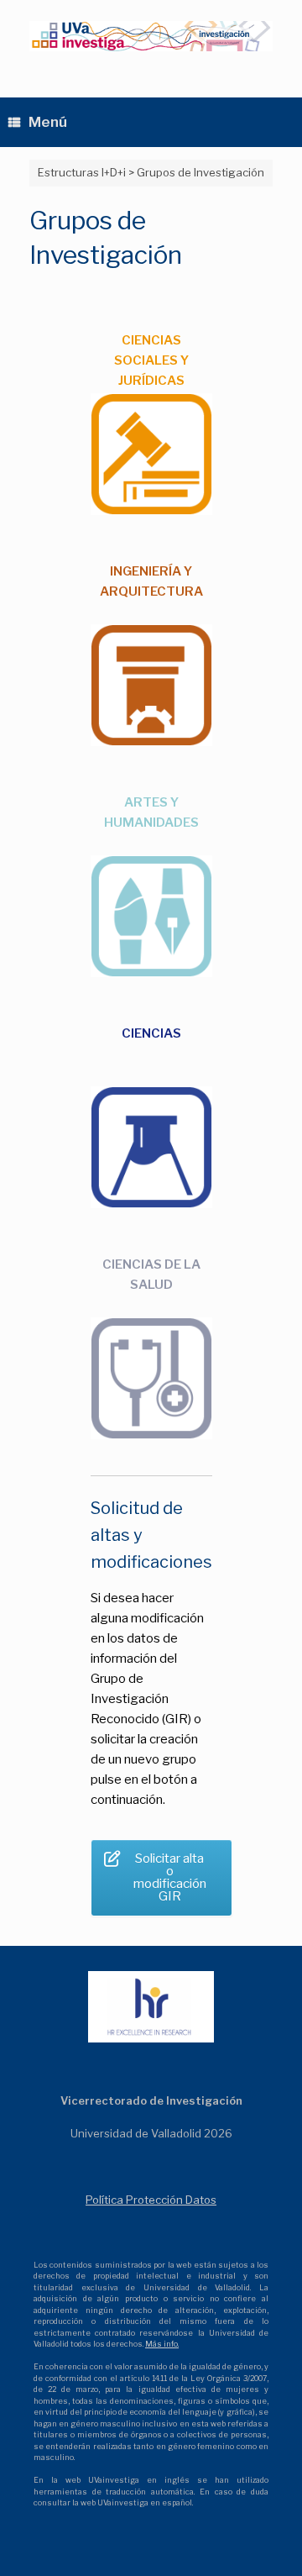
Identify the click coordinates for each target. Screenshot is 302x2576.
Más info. (162, 2344)
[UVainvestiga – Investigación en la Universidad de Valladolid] (151, 36)
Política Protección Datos (151, 2200)
